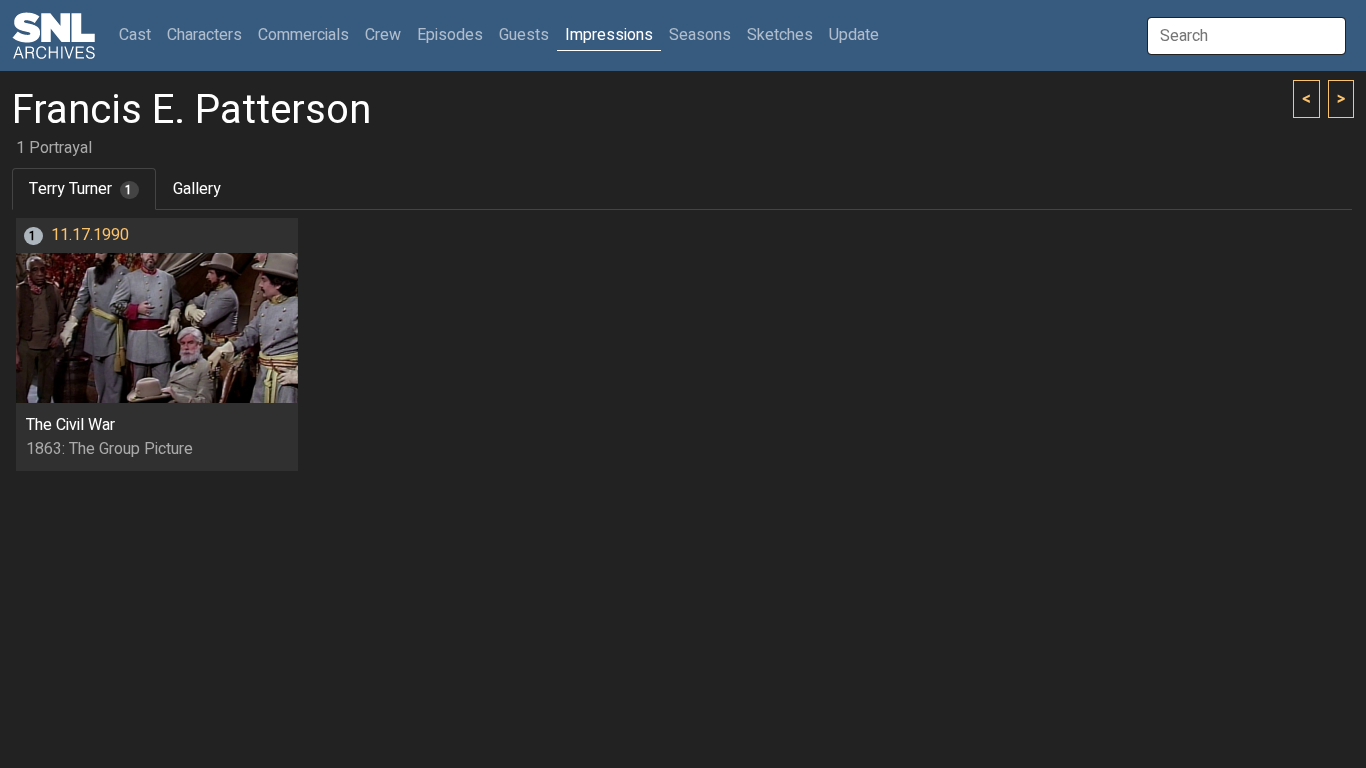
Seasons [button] (700, 35)
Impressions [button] (609, 35)
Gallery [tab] (197, 189)
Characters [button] (204, 35)
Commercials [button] (303, 35)
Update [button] (854, 35)
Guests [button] (524, 35)
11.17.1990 (90, 235)
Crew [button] (383, 35)
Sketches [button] (780, 35)
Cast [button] (139, 34)
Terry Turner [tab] (81, 189)
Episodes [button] (450, 35)
